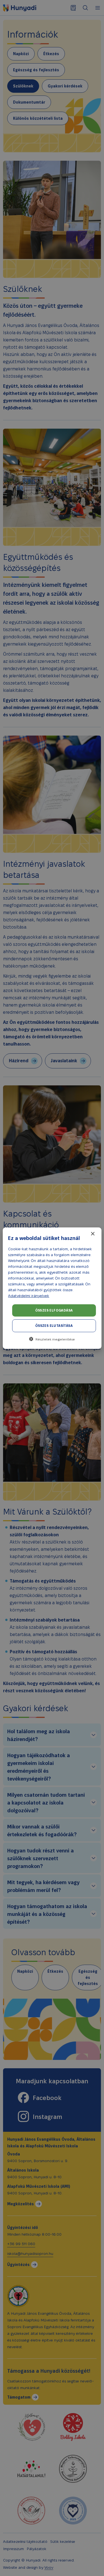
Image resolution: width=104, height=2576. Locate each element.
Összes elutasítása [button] (54, 1326)
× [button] (92, 1234)
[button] (52, 1339)
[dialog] (52, 1288)
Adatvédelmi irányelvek (29, 1296)
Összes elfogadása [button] (54, 1310)
